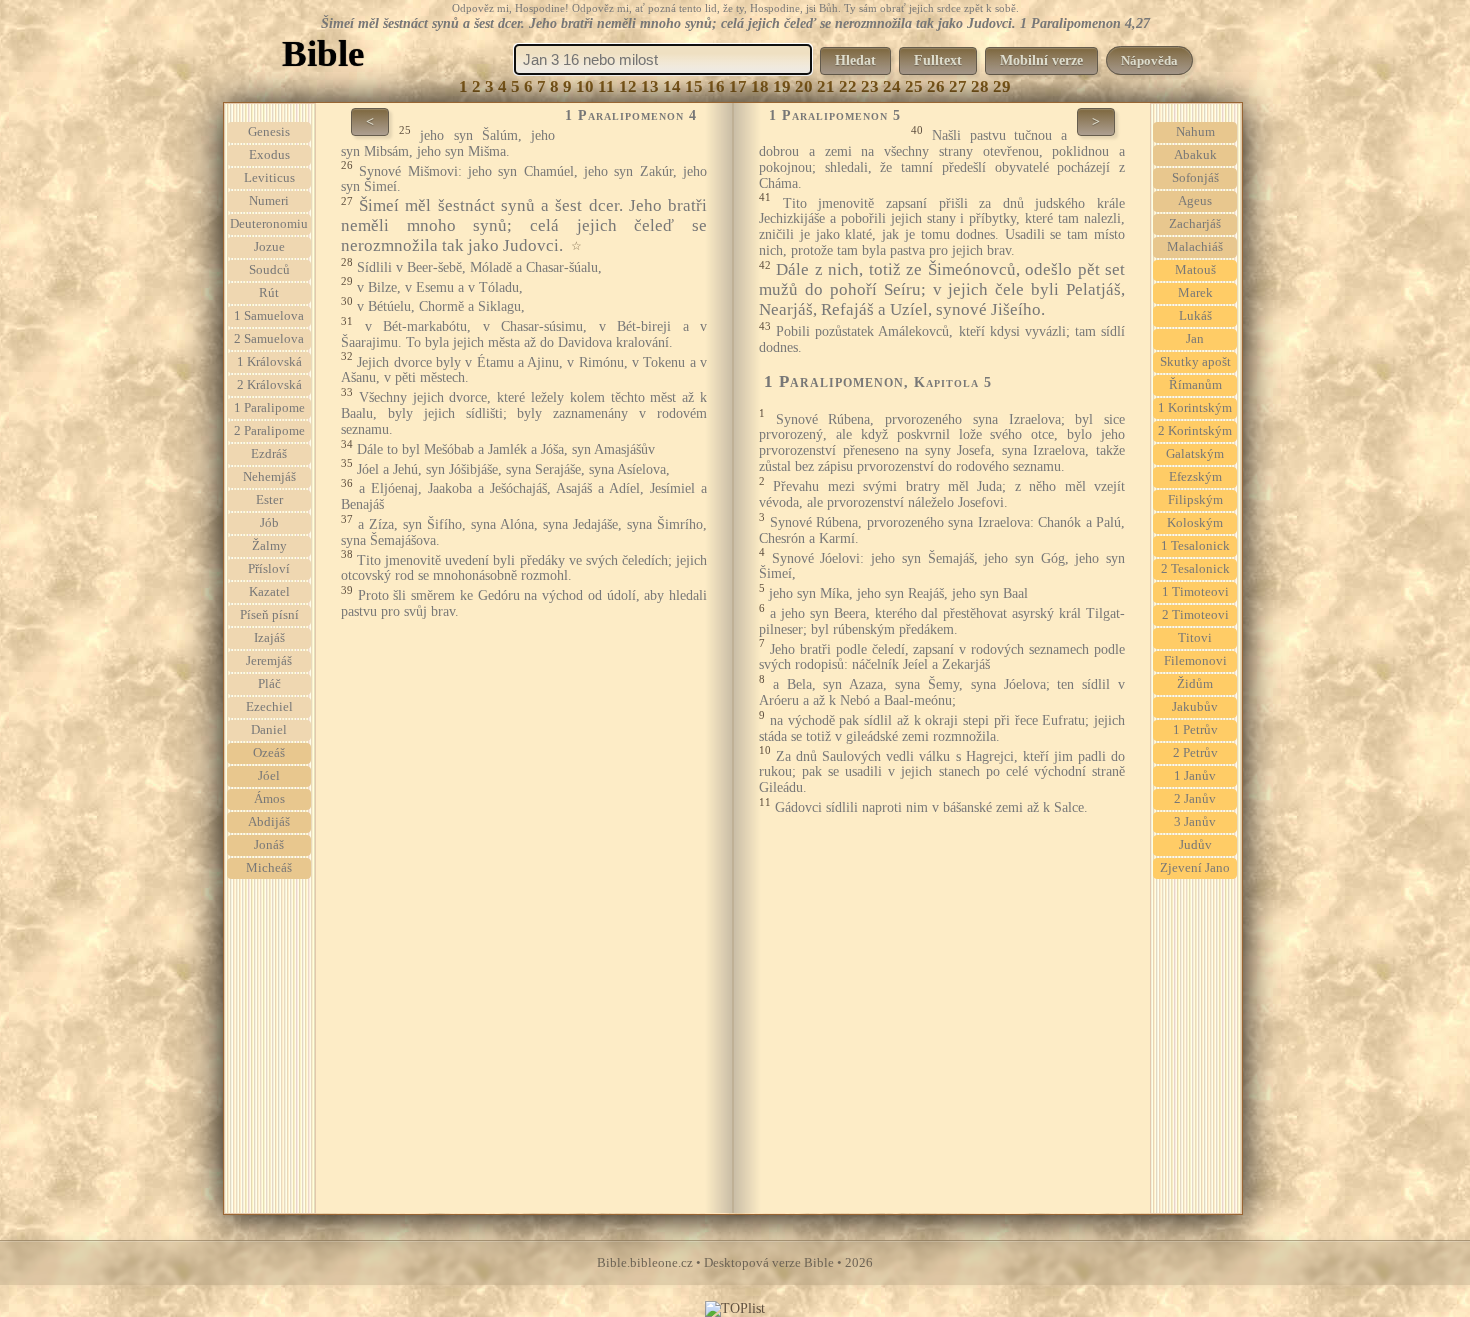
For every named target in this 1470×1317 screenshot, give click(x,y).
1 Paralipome (269, 408)
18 (760, 86)
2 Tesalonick (1195, 569)
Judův (1195, 845)
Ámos (269, 799)
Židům (1195, 684)
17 (738, 86)
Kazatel (269, 592)
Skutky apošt (1195, 362)
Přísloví (269, 569)
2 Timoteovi (1195, 615)
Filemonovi (1195, 661)
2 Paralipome (269, 431)
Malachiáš (1195, 247)
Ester (269, 500)
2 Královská (269, 385)
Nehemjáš (269, 477)
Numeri (269, 201)
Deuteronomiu (269, 224)
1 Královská (269, 362)
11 (606, 86)
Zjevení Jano (1195, 868)
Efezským (1195, 477)
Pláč (269, 684)
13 (650, 86)
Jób (269, 523)
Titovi (1195, 638)
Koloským (1195, 523)
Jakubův (1195, 707)
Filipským (1195, 500)
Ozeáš (269, 753)
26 (936, 86)
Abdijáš (269, 822)
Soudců (269, 270)
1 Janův (1195, 776)
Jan (1195, 339)
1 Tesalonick (1195, 546)
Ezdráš (269, 454)
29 (1002, 86)
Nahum (1195, 132)
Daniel (269, 730)
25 (914, 86)
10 (585, 86)
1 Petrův (1195, 730)
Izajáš (269, 638)
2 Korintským (1195, 431)
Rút (269, 293)
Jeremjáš (269, 661)
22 (848, 86)
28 (980, 86)
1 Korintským (1195, 408)
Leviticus (269, 178)
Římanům (1195, 385)
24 (892, 86)
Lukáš (1195, 316)
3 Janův (1195, 822)
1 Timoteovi (1195, 592)
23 (870, 86)
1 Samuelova (269, 316)
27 (958, 86)
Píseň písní (269, 615)
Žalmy (269, 546)
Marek (1195, 293)
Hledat (855, 60)
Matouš (1195, 270)
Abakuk (1195, 155)
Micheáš (269, 868)
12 (628, 86)
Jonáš (269, 845)
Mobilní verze (1041, 60)
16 (716, 86)
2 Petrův (1195, 753)
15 (694, 86)
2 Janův (1195, 799)
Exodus (269, 155)
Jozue (269, 247)
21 (826, 86)
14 (672, 86)
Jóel (269, 776)
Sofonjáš (1195, 178)
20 (804, 86)
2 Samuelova (269, 339)
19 (782, 86)
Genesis (269, 132)
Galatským (1195, 454)
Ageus (1195, 201)
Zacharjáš (1195, 224)
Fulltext (938, 60)
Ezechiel (269, 707)
